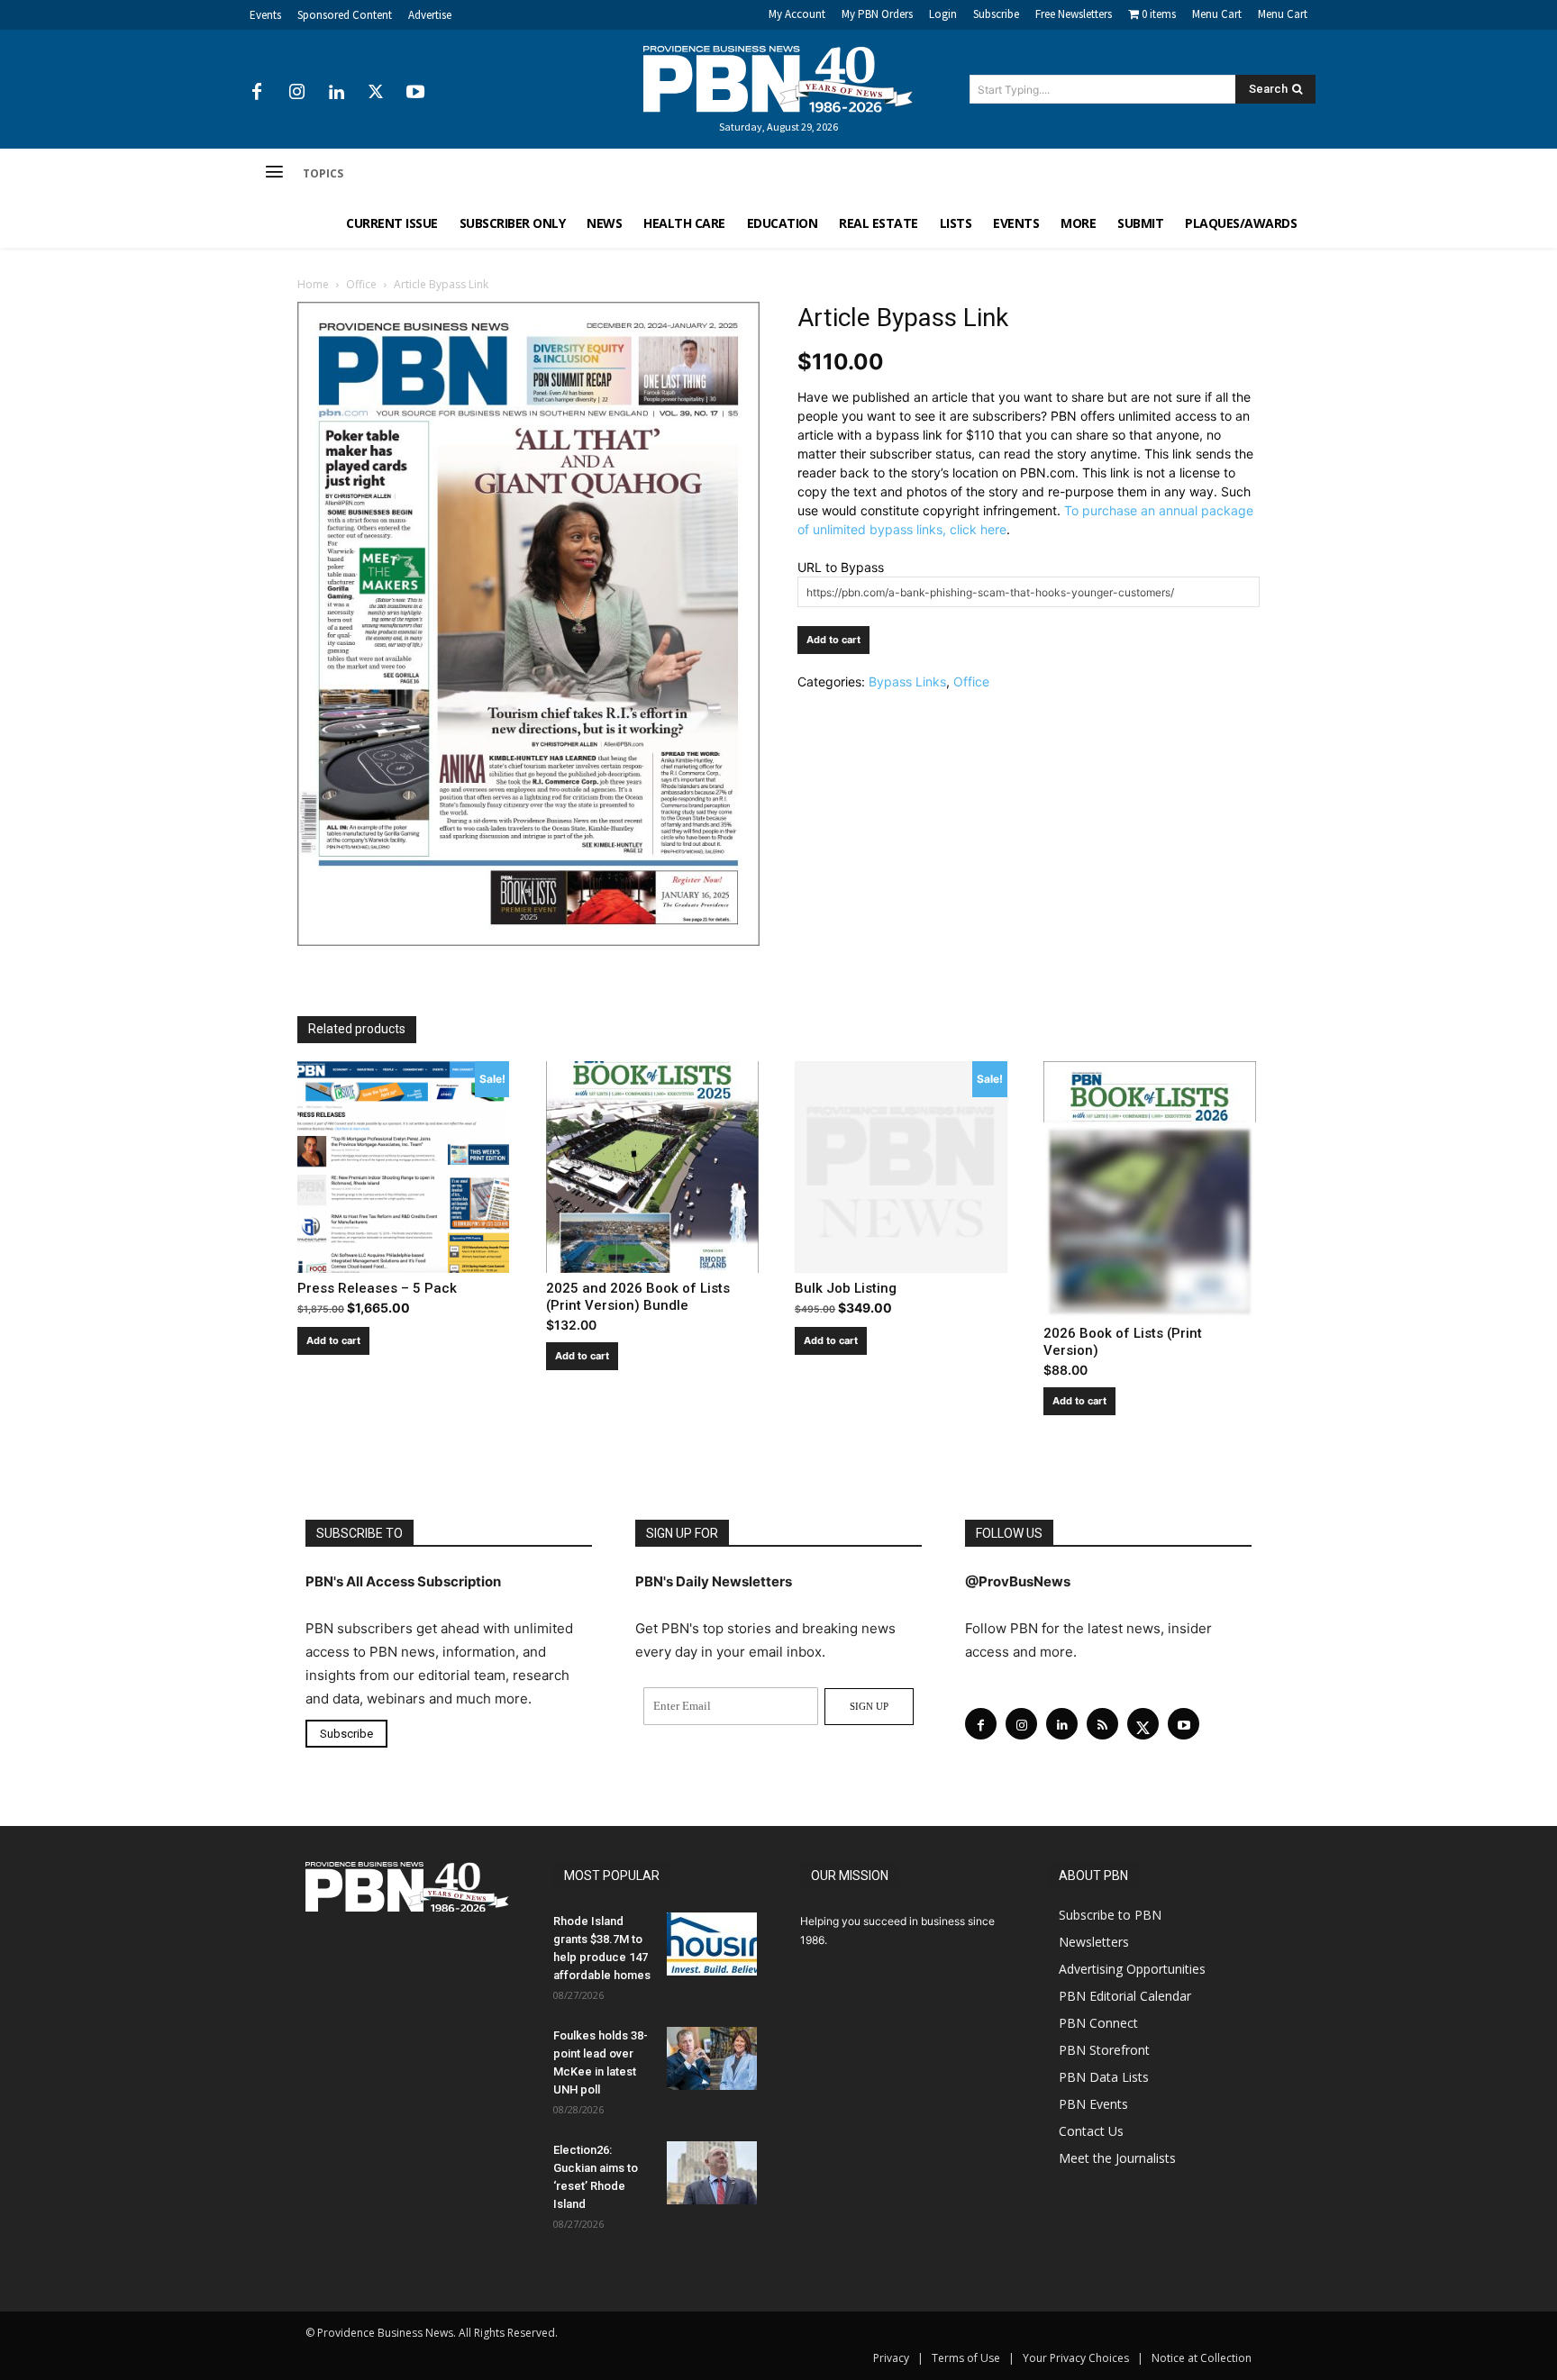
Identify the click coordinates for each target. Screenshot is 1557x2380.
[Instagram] (296, 93)
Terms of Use (966, 2358)
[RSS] (1102, 1724)
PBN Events (1093, 2104)
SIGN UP (869, 1706)
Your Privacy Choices (1076, 2358)
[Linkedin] (336, 93)
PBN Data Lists (1104, 2077)
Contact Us (1091, 2131)
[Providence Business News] (778, 79)
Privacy (891, 2358)
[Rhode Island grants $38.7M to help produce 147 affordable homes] (712, 1944)
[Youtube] (415, 93)
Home (313, 284)
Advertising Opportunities (1132, 1969)
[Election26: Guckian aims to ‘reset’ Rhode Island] (712, 2173)
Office (361, 284)
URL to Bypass (841, 567)
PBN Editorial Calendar (1125, 1996)
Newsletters (1094, 1942)
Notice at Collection (1202, 2358)
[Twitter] (376, 93)
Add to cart (833, 640)
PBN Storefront (1104, 2050)
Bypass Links (907, 681)
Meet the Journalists (1117, 2158)
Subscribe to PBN (1110, 1915)
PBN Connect (1098, 2023)
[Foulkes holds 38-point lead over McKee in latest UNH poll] (712, 2058)
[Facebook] (257, 93)
